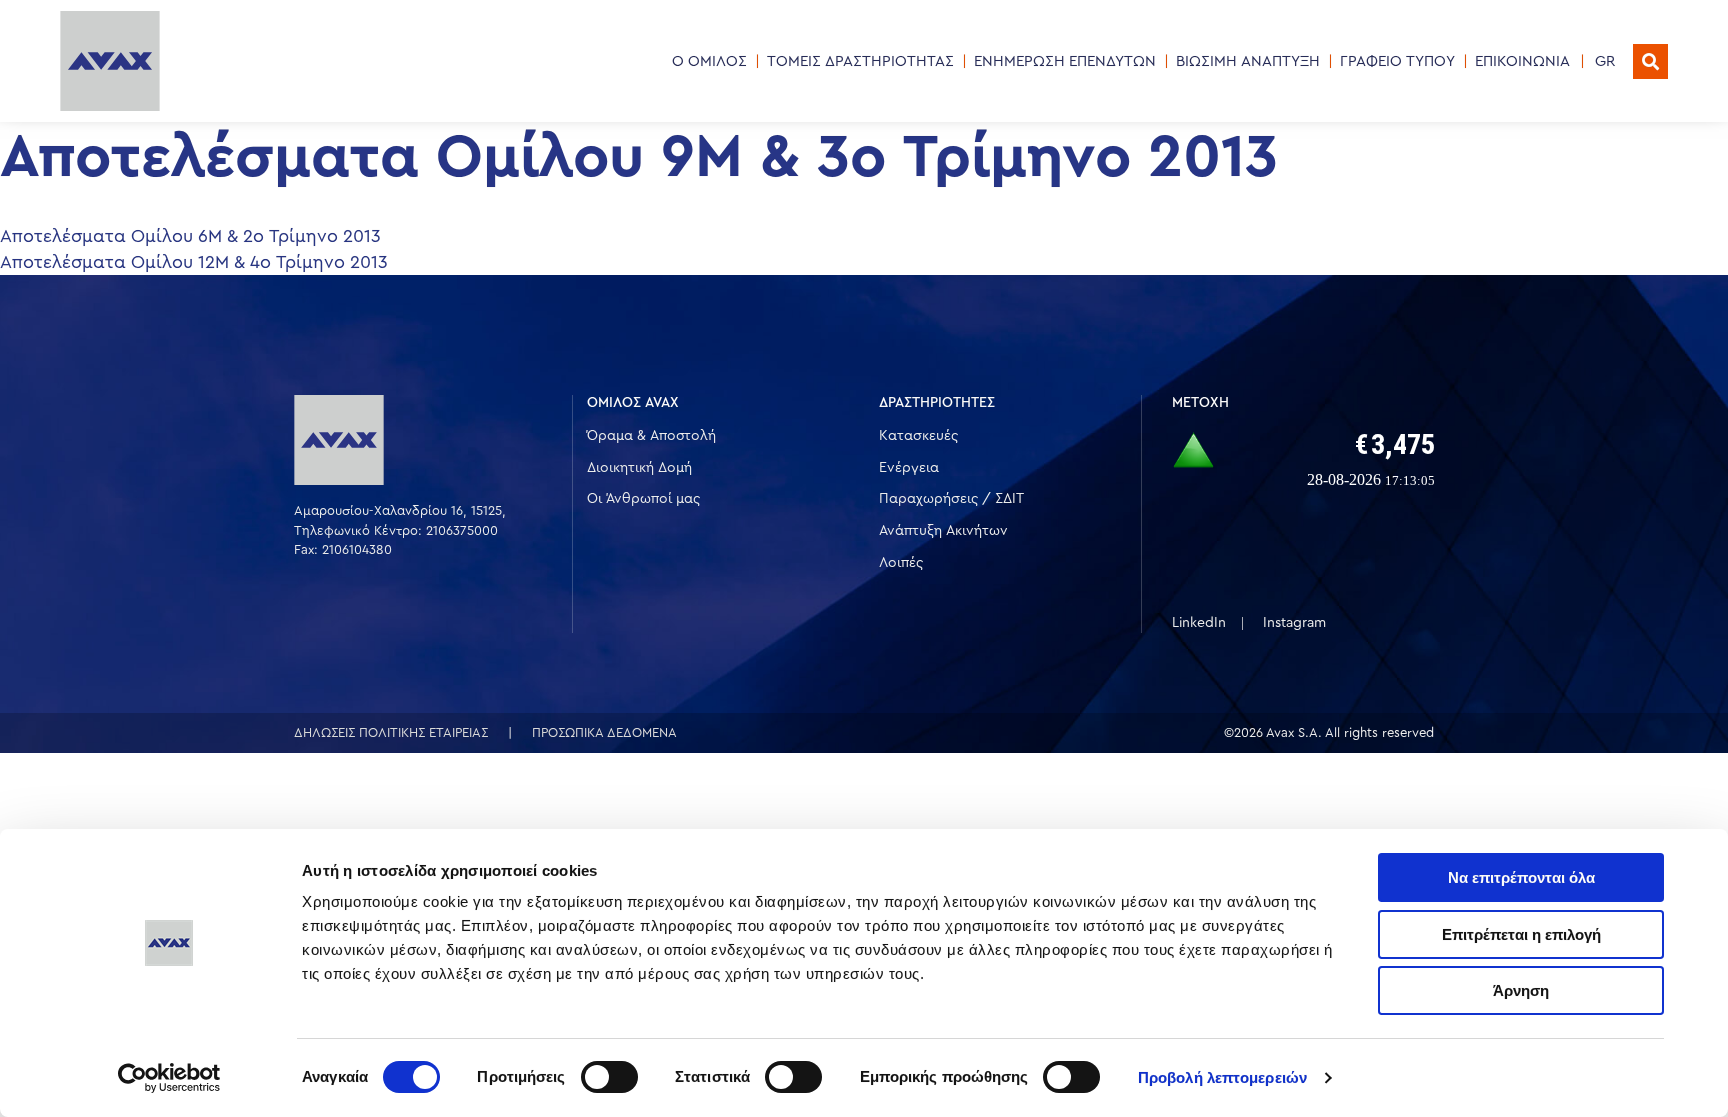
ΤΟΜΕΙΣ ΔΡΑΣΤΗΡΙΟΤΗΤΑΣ (860, 61)
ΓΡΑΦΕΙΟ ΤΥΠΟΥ (1397, 61)
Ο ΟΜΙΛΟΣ (709, 61)
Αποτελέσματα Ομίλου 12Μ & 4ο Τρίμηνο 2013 (194, 262)
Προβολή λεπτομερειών (1222, 1077)
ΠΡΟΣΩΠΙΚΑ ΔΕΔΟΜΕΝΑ (604, 732)
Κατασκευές (918, 436)
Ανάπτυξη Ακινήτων (943, 531)
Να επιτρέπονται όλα (1521, 877)
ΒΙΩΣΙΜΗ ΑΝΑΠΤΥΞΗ (1248, 61)
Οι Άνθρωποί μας (643, 499)
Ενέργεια (909, 468)
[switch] (609, 1077)
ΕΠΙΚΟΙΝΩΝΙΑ (1522, 61)
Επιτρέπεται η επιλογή (1521, 934)
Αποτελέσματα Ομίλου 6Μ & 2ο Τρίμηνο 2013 (190, 236)
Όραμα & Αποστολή (651, 436)
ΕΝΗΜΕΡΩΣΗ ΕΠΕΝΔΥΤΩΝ (1065, 61)
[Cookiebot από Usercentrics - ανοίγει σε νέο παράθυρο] (169, 1078)
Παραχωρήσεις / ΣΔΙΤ (951, 499)
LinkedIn (1199, 623)
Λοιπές (901, 563)
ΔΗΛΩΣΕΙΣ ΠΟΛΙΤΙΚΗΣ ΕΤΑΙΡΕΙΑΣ (391, 732)
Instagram (1294, 623)
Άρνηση (1521, 990)
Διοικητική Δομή (639, 468)
